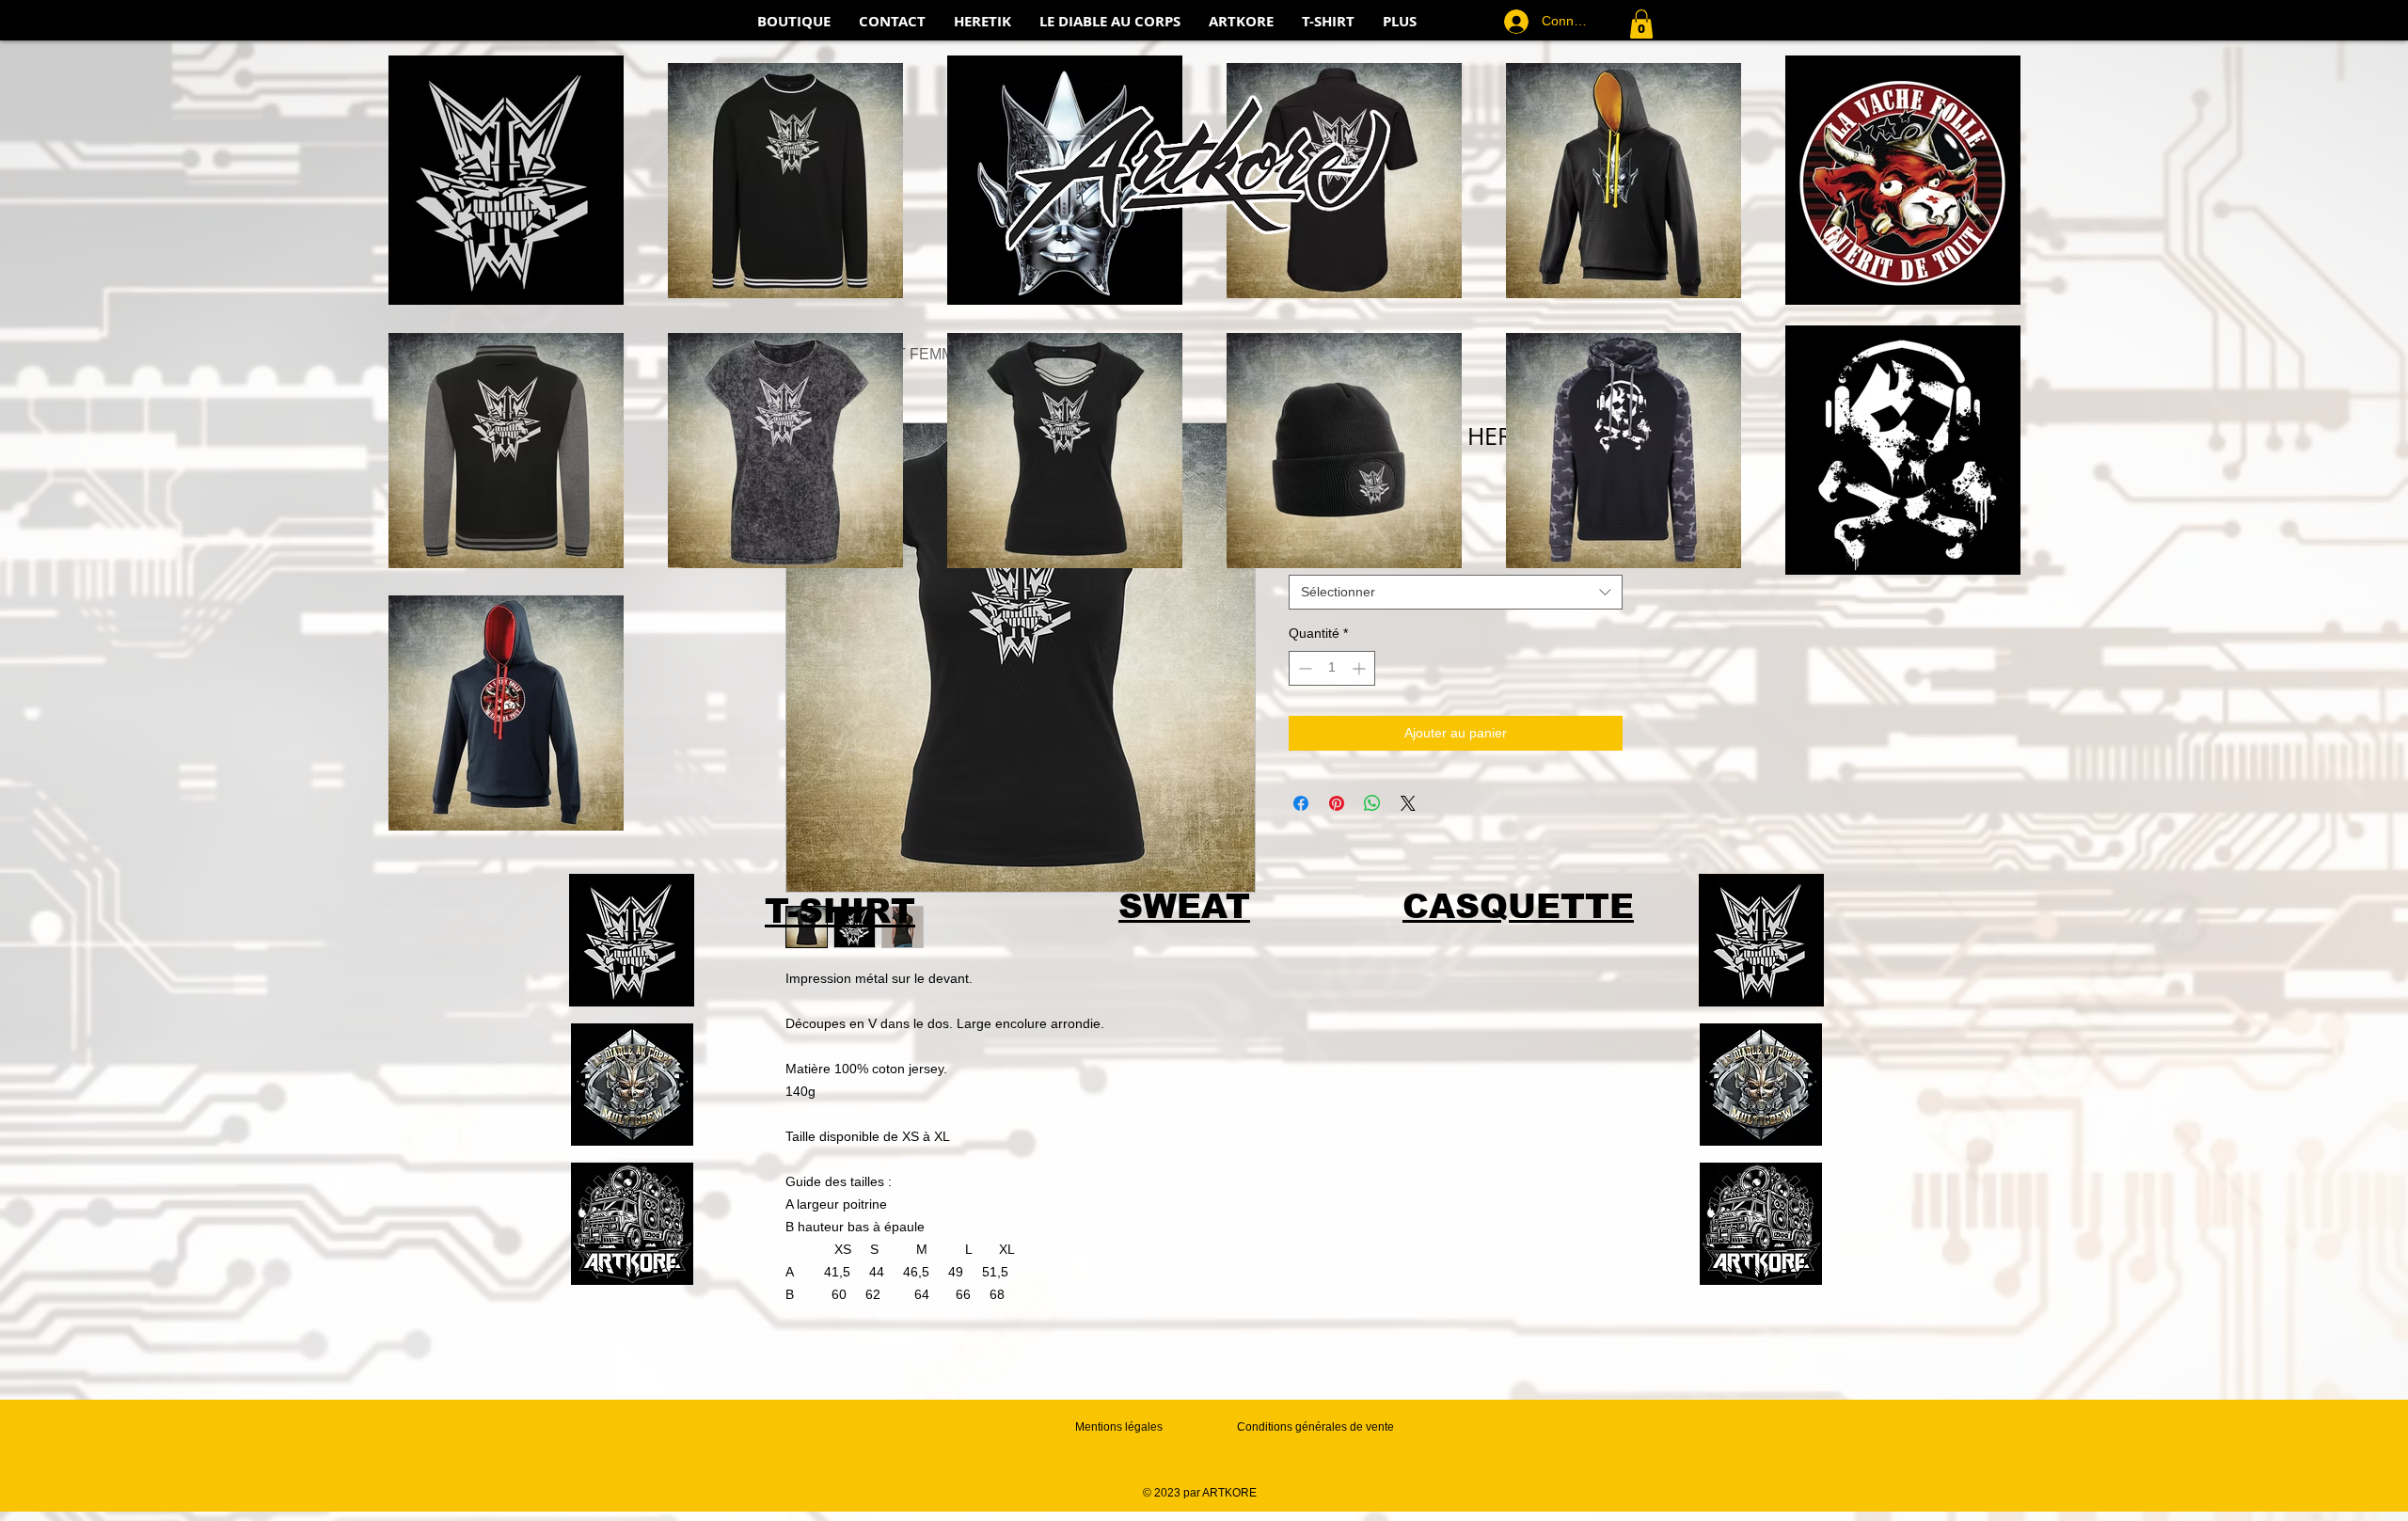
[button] (1641, 24)
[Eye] (632, 940)
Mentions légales (1119, 1427)
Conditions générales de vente (1315, 1427)
